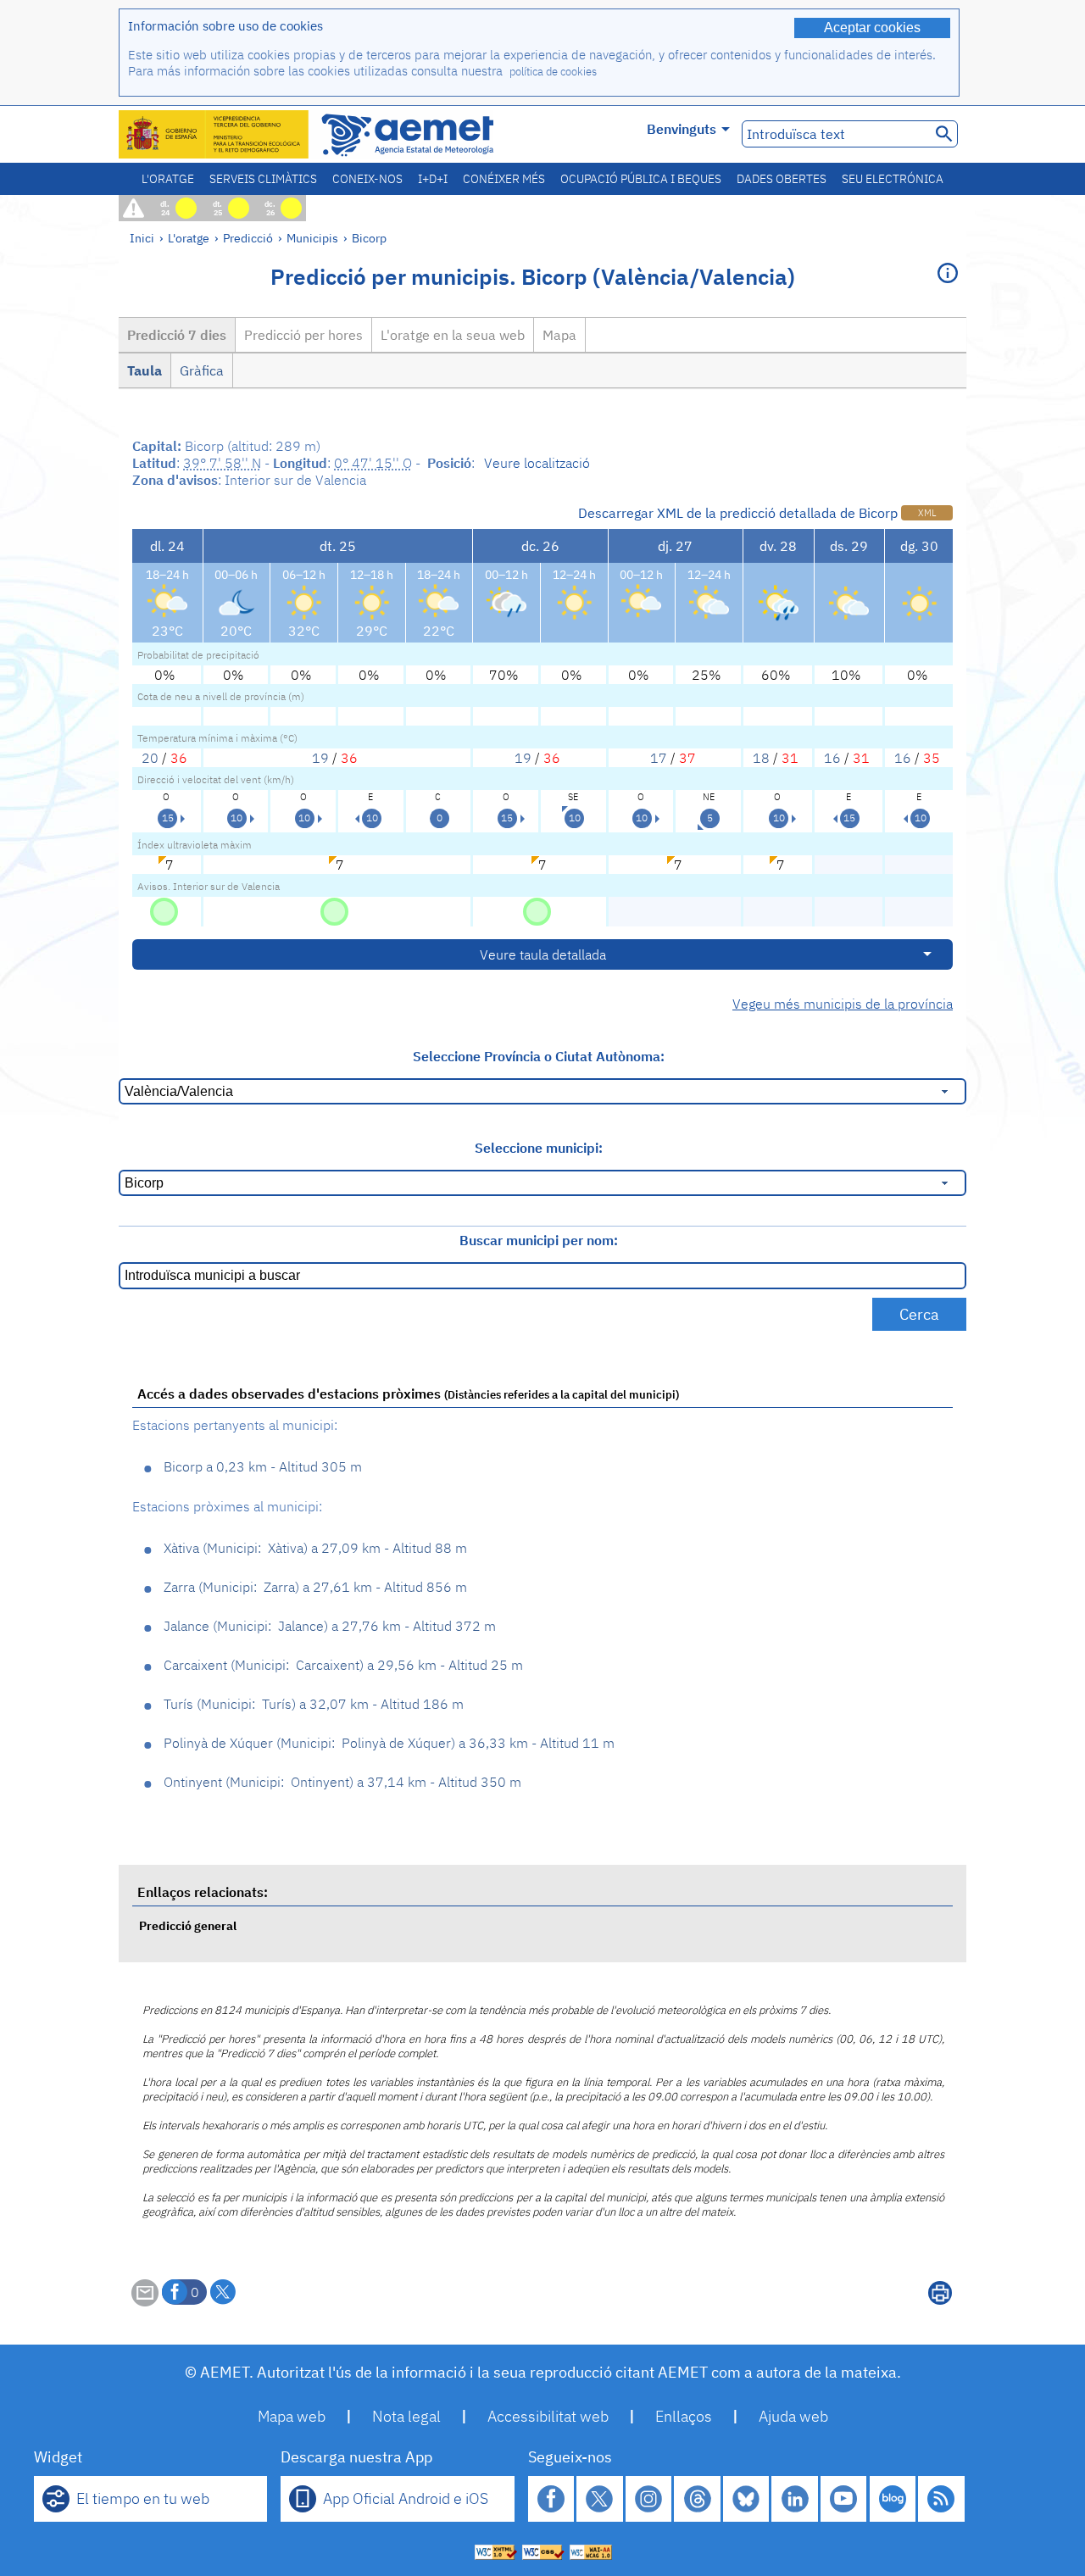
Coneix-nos (367, 179)
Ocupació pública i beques (641, 179)
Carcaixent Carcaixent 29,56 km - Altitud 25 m (343, 1665)
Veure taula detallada (543, 954)
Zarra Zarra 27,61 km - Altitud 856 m (315, 1587)
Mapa (559, 335)
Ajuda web (793, 2416)
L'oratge (168, 179)
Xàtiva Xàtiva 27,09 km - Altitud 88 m (315, 1548)
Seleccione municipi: (539, 1148)
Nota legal (406, 2416)
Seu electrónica (893, 179)
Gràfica (202, 370)
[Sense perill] (164, 910)
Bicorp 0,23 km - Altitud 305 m (263, 1466)
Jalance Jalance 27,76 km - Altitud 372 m (330, 1626)
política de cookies (553, 72)
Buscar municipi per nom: (539, 1240)
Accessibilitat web (548, 2416)
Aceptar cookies (872, 28)
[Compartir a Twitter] (223, 2292)
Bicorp (369, 238)
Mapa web (292, 2416)
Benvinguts (682, 129)
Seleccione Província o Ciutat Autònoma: (539, 1056)
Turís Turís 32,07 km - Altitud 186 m (314, 1704)
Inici (142, 238)
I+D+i (433, 179)
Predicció (248, 238)
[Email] (145, 2301)
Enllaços (684, 2416)
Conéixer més (504, 179)
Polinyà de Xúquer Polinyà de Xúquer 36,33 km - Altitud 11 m (389, 1743)
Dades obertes (782, 179)
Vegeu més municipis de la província (843, 1004)
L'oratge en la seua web (453, 335)
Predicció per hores (303, 335)
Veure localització (537, 463)
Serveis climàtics (263, 179)
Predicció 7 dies (177, 335)
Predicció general (188, 1925)
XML (927, 513)
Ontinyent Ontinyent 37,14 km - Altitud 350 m (342, 1782)
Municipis (312, 238)
